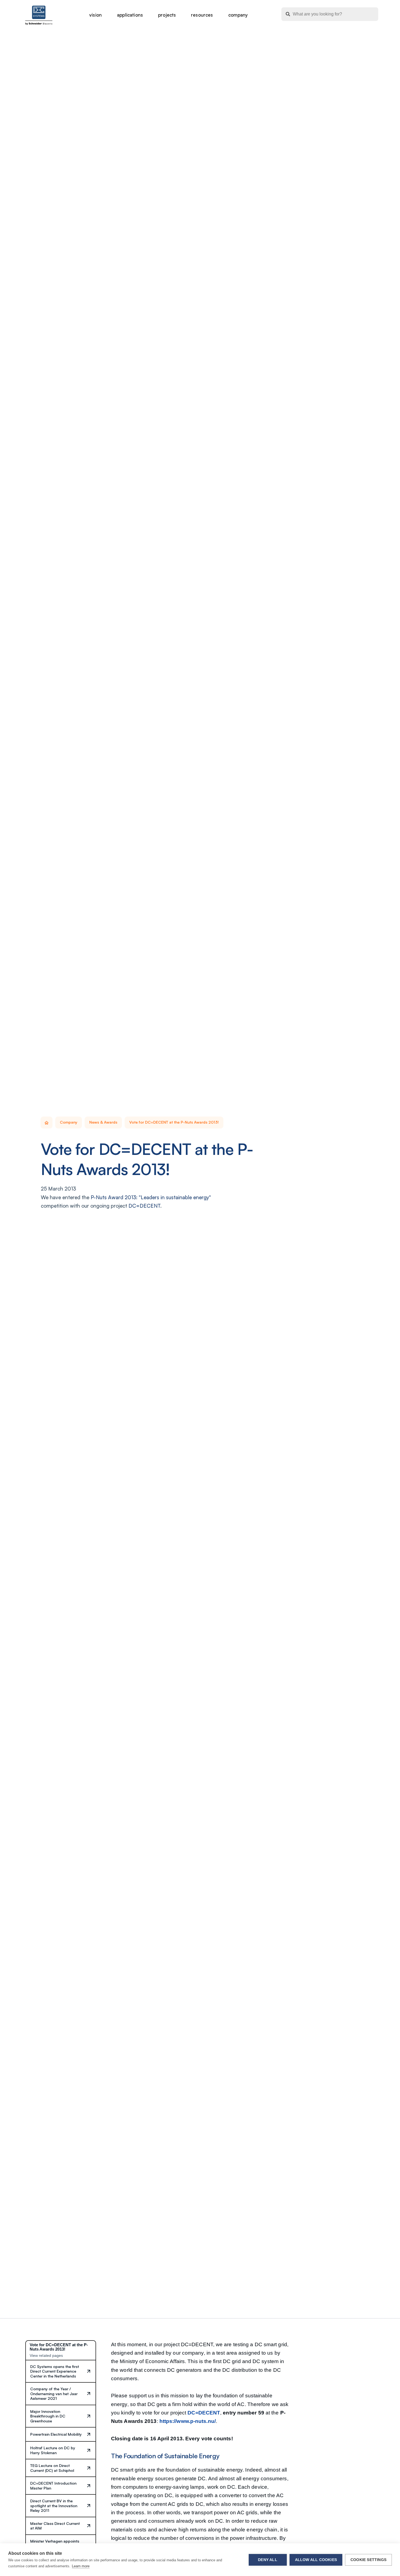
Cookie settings (368, 2560)
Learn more (81, 2566)
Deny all (268, 2560)
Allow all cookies (316, 2560)
